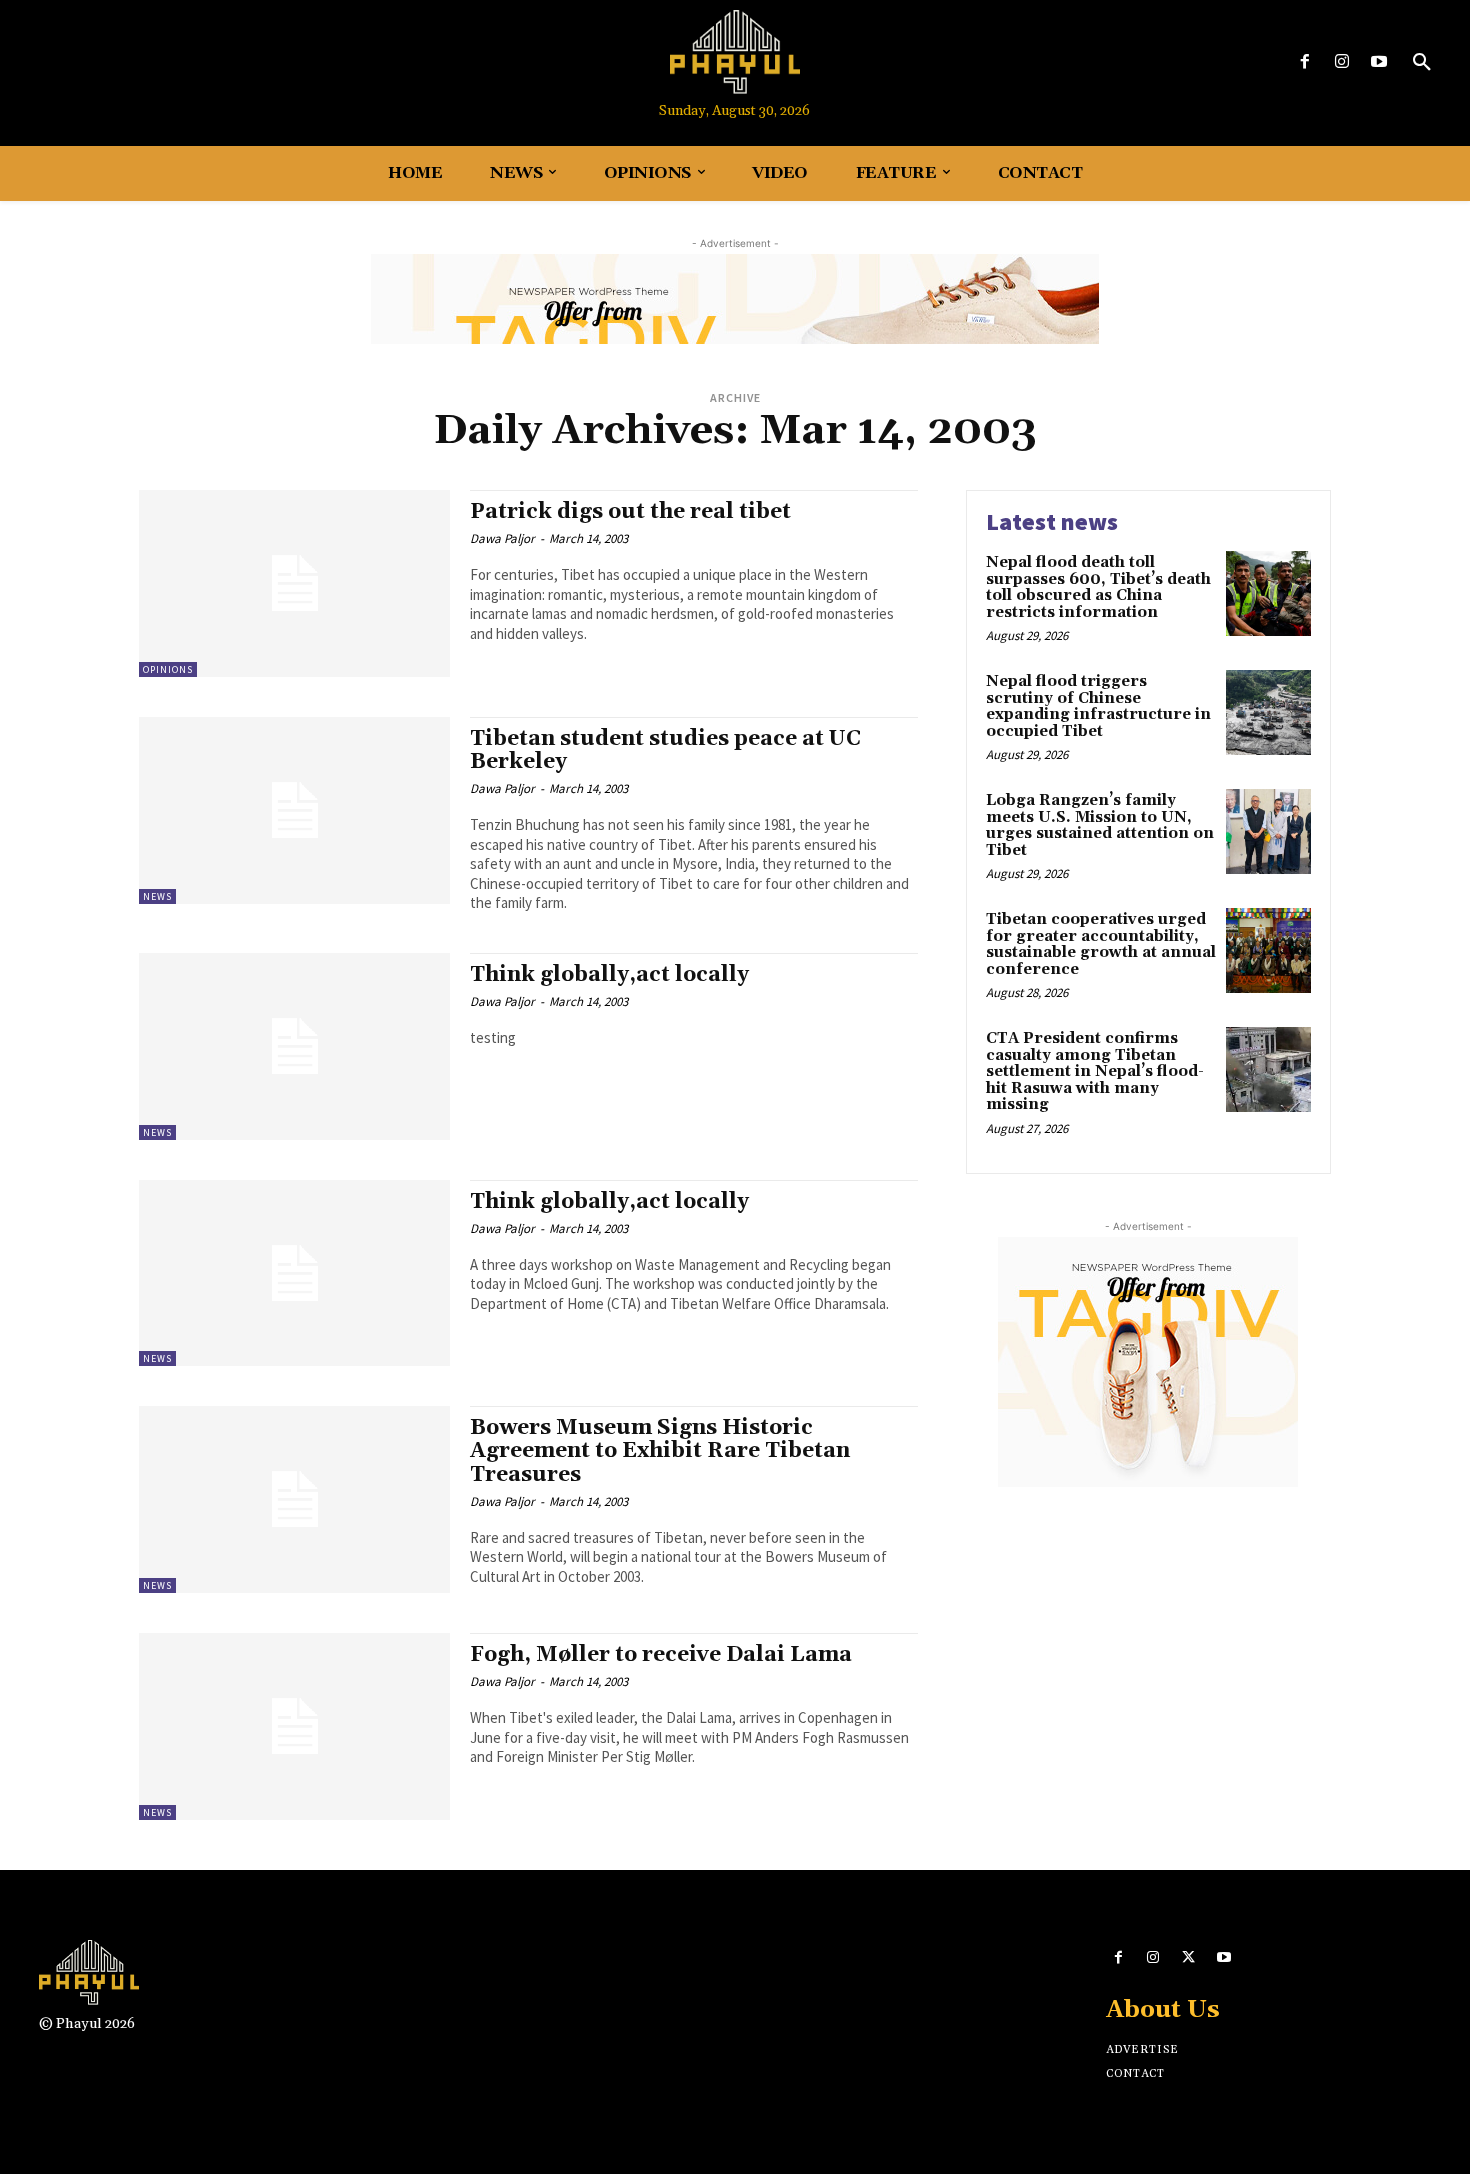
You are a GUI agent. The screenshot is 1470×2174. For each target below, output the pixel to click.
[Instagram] (1342, 62)
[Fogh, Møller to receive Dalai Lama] (294, 1726)
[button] (1422, 63)
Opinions (168, 669)
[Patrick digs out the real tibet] (294, 583)
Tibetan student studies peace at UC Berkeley (665, 750)
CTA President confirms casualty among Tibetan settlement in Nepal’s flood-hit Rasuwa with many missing (1095, 1071)
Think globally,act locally (609, 975)
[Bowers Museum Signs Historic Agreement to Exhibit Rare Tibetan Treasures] (294, 1499)
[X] (1188, 1957)
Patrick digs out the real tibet (630, 512)
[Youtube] (1379, 62)
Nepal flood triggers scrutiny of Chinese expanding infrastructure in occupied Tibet (1098, 706)
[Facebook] (1304, 62)
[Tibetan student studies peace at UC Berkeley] (294, 810)
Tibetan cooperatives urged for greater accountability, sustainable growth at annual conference (1101, 944)
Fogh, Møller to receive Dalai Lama (661, 1655)
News (157, 896)
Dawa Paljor (502, 538)
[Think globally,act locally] (294, 1046)
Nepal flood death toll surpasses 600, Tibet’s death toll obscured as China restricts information (1098, 587)
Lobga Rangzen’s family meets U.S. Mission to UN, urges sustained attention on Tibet (1100, 825)
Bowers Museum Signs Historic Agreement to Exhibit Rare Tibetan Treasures (660, 1451)
